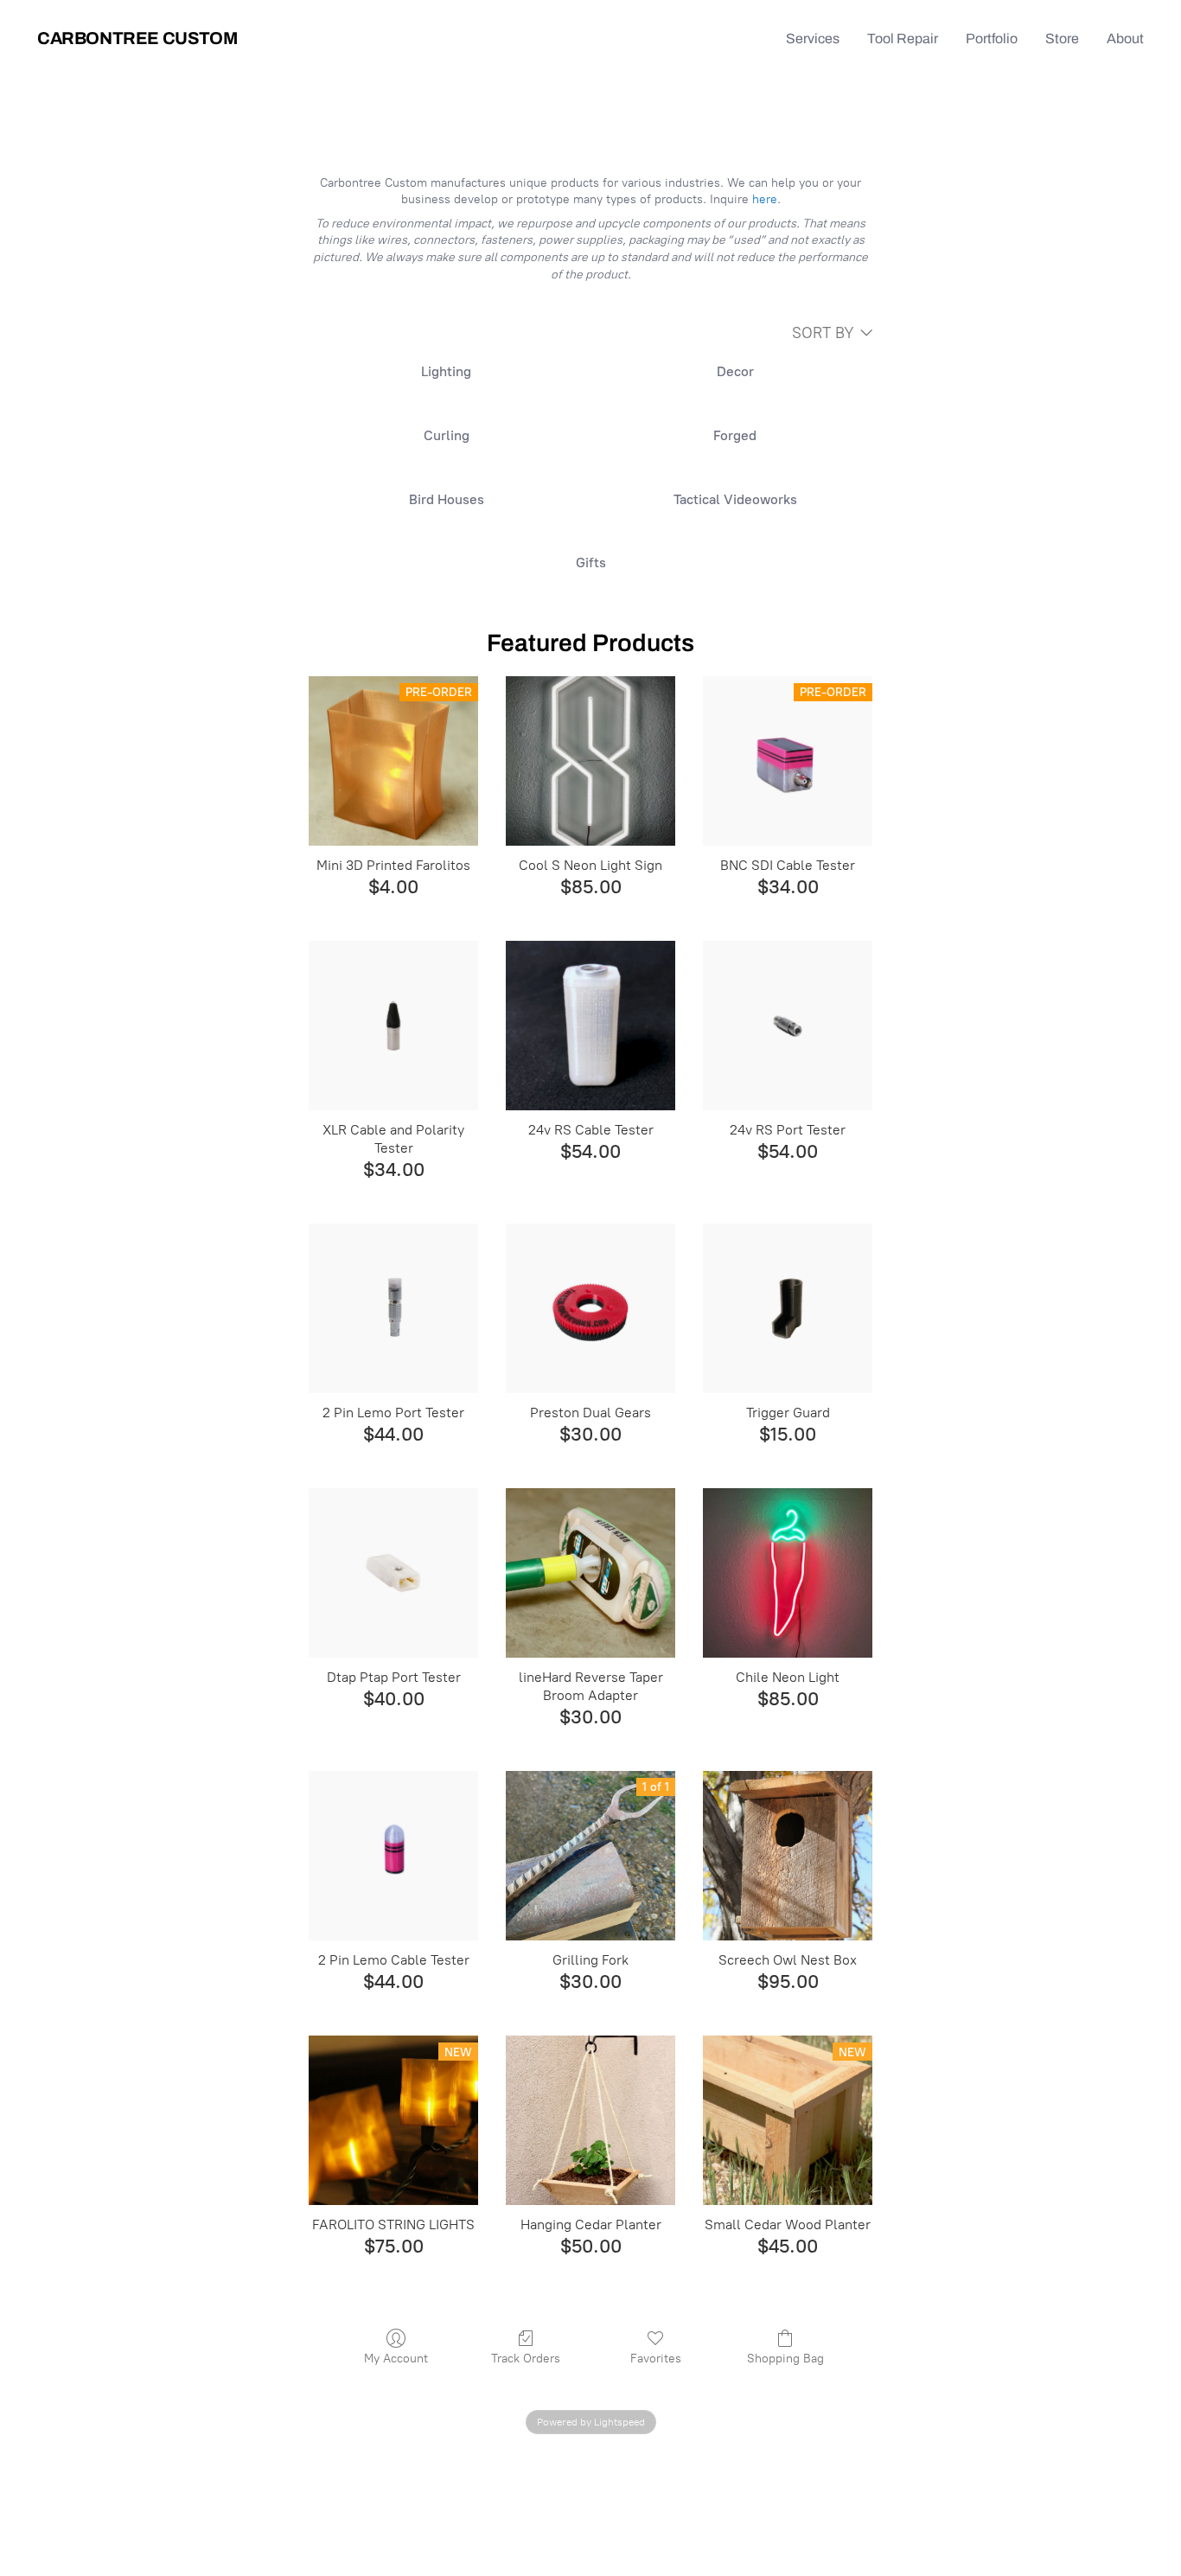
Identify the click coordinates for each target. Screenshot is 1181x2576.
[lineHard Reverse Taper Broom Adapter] (590, 1573)
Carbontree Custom (137, 38)
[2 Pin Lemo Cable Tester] (393, 1856)
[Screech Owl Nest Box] (788, 1856)
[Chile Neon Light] (788, 1573)
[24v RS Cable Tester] (590, 1026)
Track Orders (526, 2359)
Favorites (656, 2359)
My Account (396, 2359)
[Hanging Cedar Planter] (590, 2120)
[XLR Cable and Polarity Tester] (393, 1026)
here (765, 199)
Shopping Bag (785, 2359)
